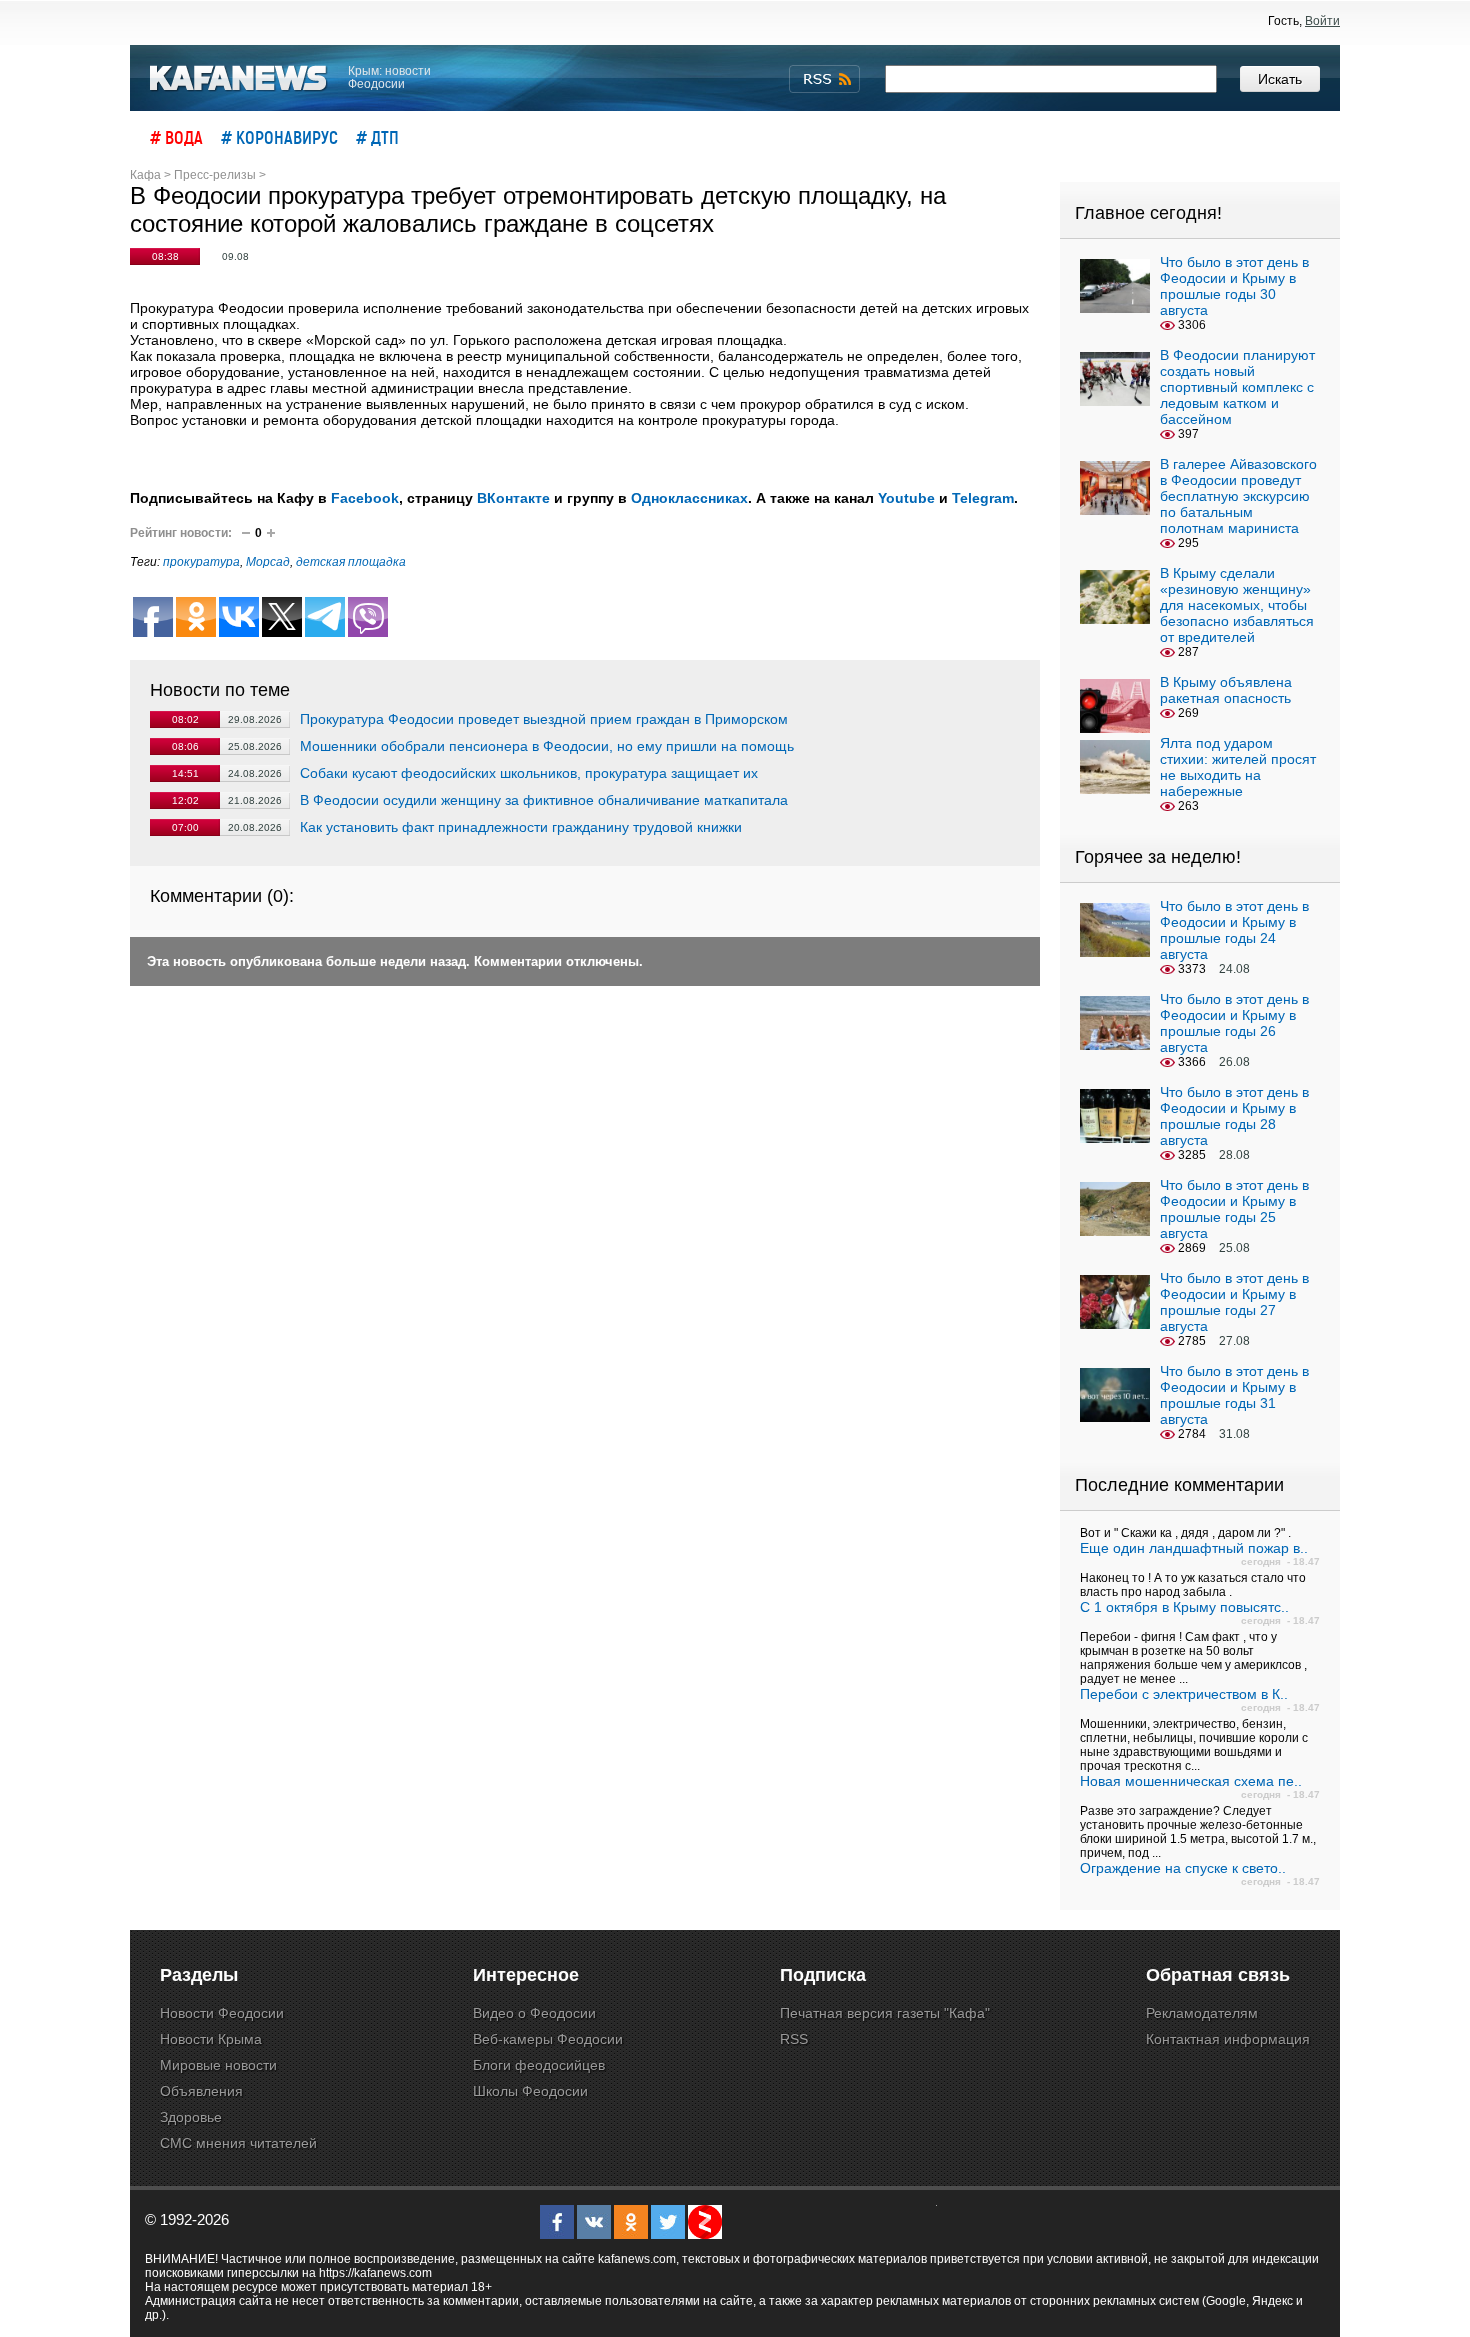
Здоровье (191, 2117)
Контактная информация (1228, 2039)
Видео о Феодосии (534, 2013)
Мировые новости (218, 2065)
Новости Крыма (211, 2039)
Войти (1322, 21)
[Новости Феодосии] (239, 78)
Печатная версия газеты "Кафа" (885, 2013)
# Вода (176, 137)
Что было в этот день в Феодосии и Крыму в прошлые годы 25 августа (1234, 1209)
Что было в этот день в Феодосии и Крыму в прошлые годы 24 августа (1234, 930)
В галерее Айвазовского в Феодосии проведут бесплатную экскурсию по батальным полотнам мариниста (1238, 496)
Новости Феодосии (222, 2013)
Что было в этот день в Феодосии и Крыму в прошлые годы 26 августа (1234, 1023)
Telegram (983, 498)
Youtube (906, 498)
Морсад (268, 562)
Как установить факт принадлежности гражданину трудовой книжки (521, 827)
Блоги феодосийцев (539, 2065)
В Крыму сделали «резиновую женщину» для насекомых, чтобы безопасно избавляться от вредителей (1237, 605)
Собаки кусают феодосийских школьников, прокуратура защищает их (529, 773)
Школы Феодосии (530, 2091)
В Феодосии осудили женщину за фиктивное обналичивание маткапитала (544, 800)
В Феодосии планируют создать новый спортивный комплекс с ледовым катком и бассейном (1237, 387)
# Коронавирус (279, 137)
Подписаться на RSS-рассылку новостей (824, 79)
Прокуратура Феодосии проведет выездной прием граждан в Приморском (544, 719)
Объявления (201, 2091)
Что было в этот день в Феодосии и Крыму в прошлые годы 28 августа (1234, 1116)
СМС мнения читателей (238, 2143)
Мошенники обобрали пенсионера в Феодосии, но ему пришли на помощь (547, 746)
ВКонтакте (513, 498)
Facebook (365, 498)
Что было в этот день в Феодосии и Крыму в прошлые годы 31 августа (1234, 1395)
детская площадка (351, 562)
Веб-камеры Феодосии (548, 2039)
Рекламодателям (1202, 2013)
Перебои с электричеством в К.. (1184, 1694)
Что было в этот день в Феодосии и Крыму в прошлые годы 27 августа (1234, 1302)
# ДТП (377, 137)
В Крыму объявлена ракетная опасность (1226, 690)
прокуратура (201, 562)
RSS (794, 2039)
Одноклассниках (689, 498)
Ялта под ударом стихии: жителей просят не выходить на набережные (1238, 767)
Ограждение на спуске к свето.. (1183, 1868)
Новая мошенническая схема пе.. (1191, 1781)
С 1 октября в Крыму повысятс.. (1184, 1607)
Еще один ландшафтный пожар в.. (1194, 1548)
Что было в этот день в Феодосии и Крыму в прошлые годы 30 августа (1234, 286)
